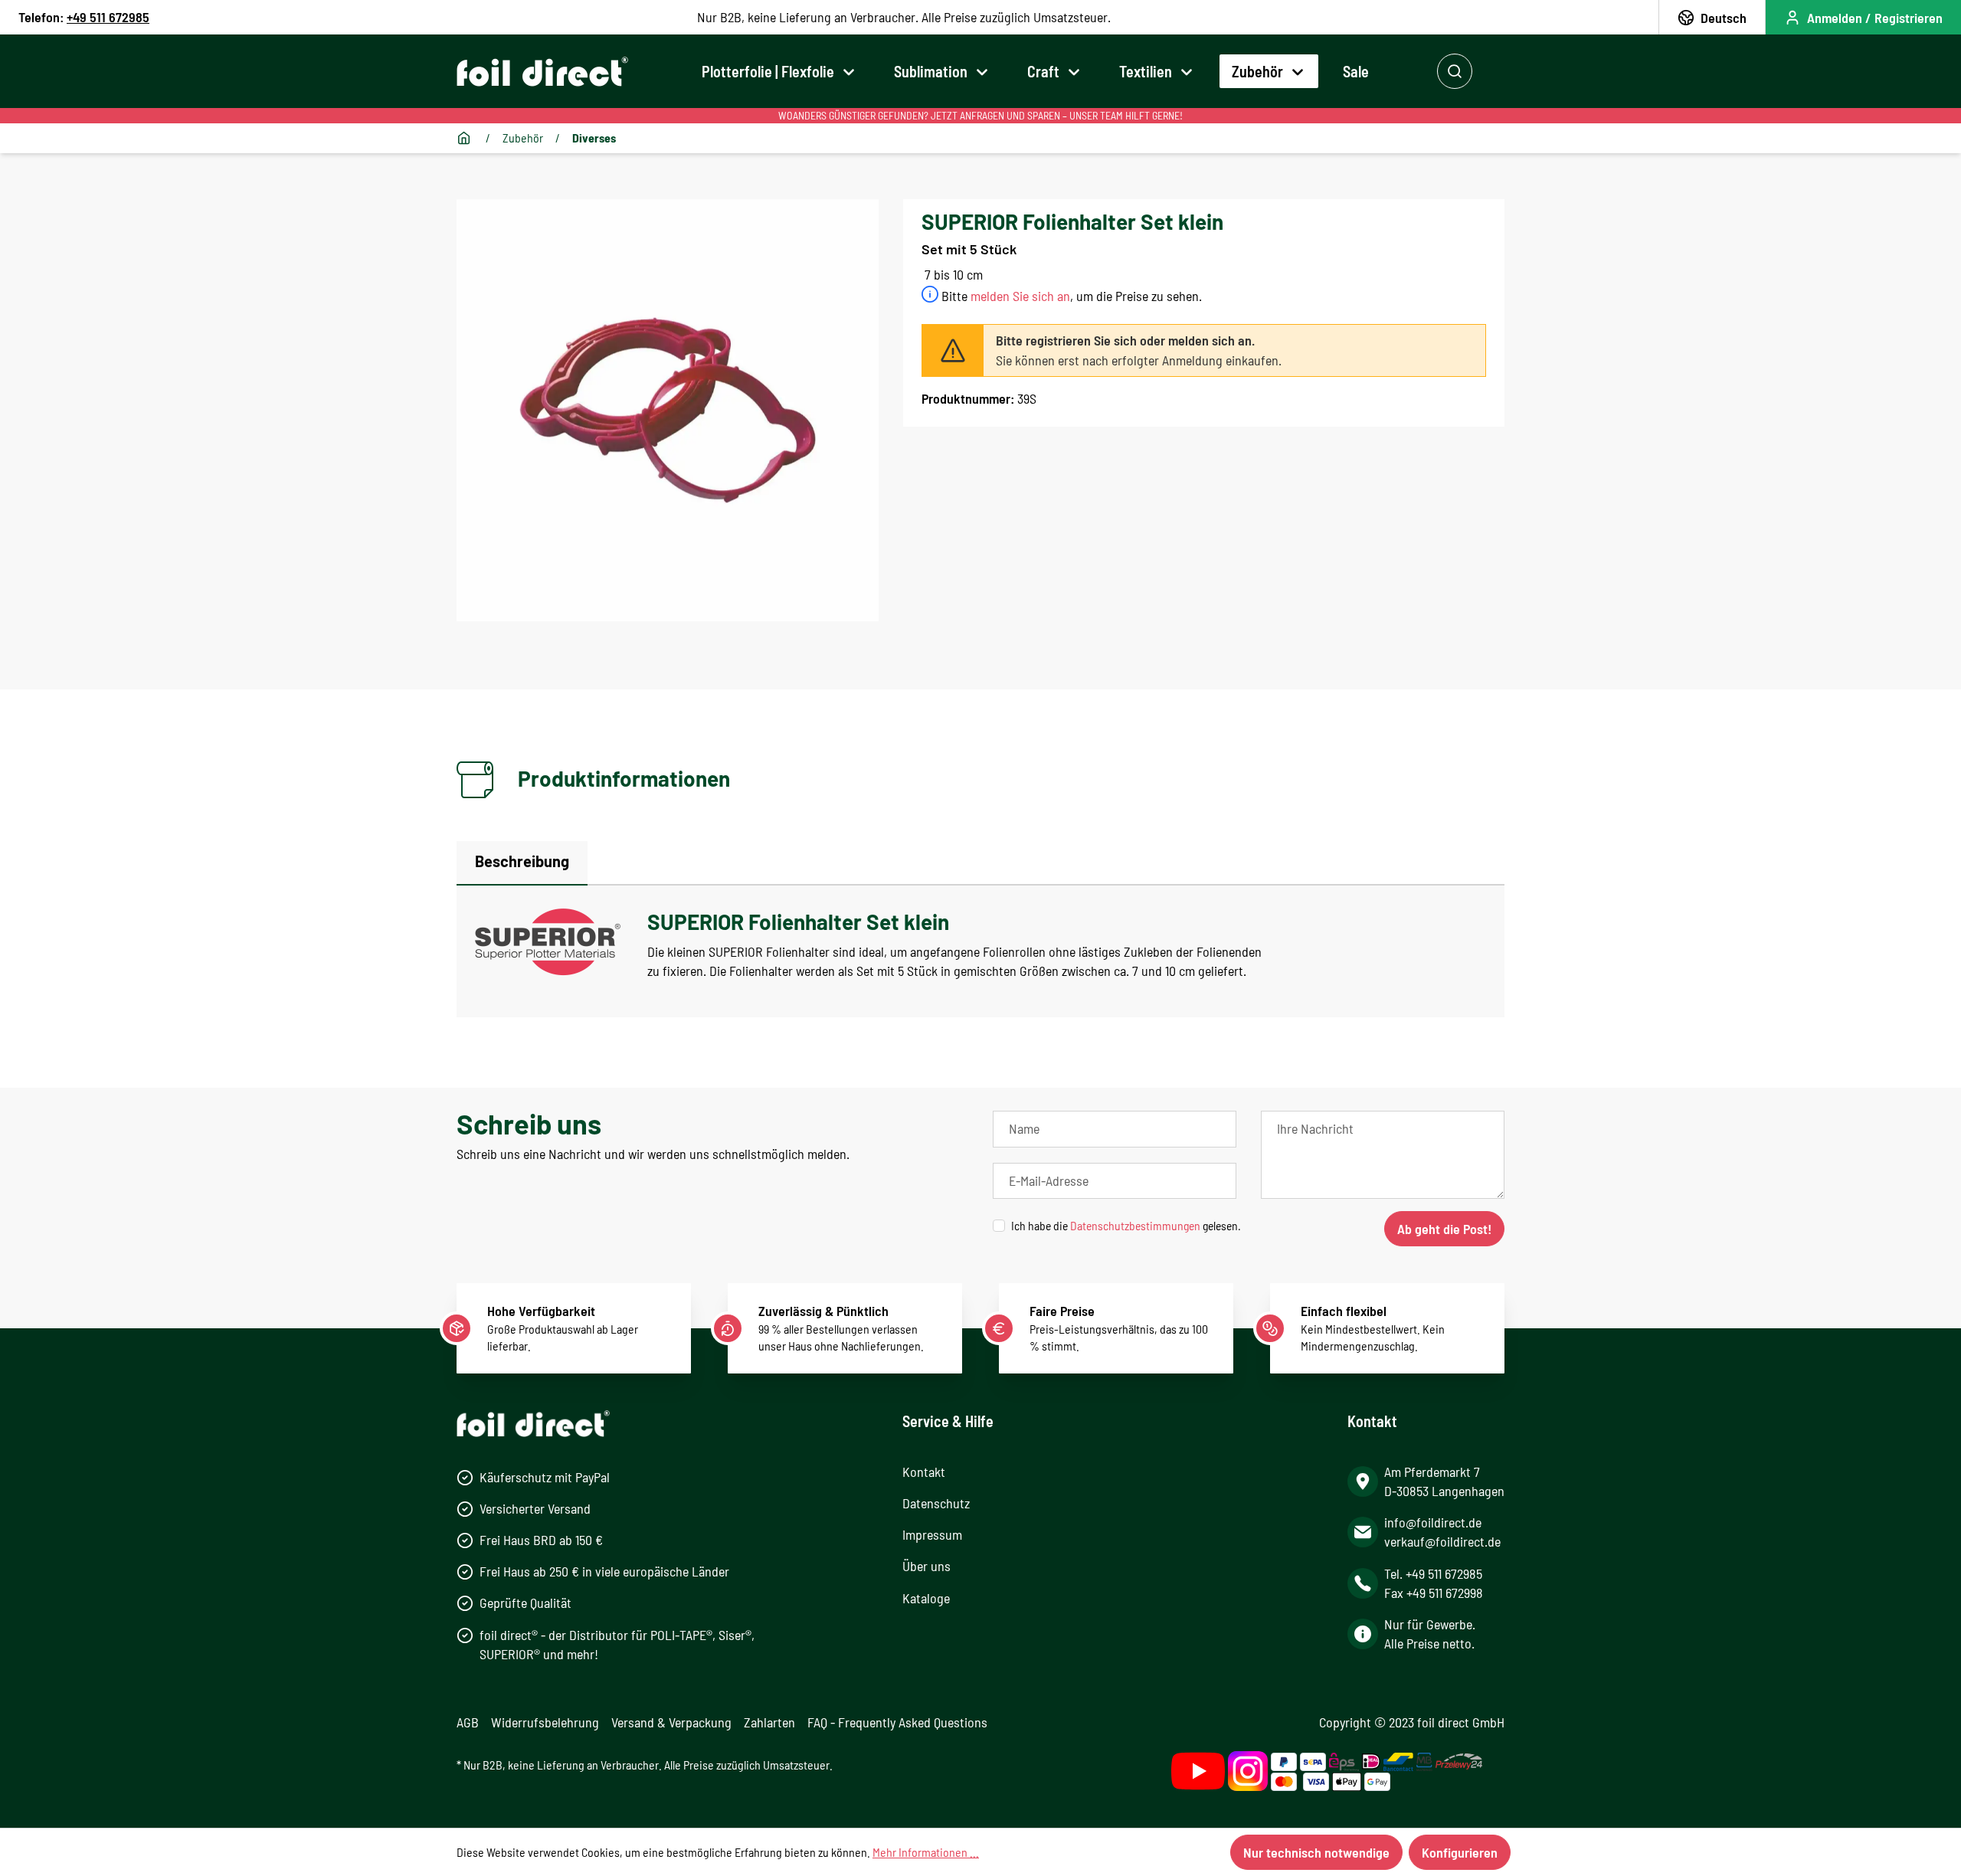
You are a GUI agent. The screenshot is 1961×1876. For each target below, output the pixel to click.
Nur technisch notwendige (1316, 1852)
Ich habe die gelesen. (1126, 1225)
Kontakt (924, 1472)
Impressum (932, 1534)
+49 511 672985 (108, 17)
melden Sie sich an (1020, 296)
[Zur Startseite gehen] (542, 72)
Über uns (926, 1566)
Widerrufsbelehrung (545, 1722)
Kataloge (926, 1598)
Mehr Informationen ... (926, 1852)
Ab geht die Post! (1444, 1229)
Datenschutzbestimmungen (1135, 1225)
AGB (468, 1722)
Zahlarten (769, 1722)
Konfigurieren (1460, 1852)
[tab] (522, 863)
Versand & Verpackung (671, 1722)
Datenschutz (936, 1503)
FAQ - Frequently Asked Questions (897, 1722)
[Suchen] (1455, 71)
